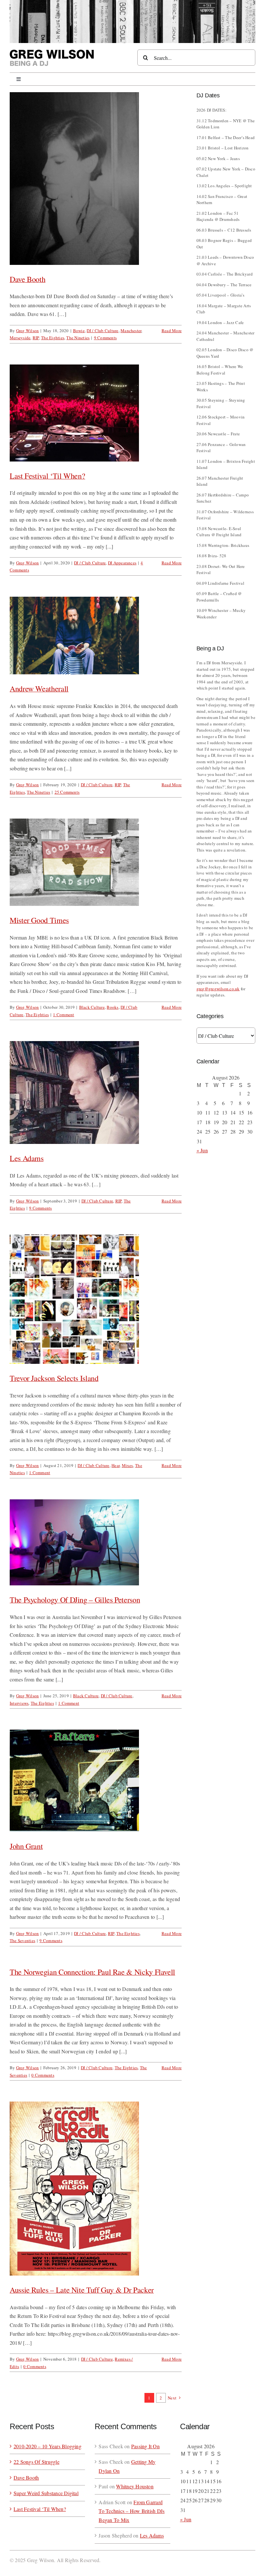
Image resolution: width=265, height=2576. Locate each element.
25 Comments (67, 792)
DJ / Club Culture (102, 331)
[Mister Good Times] (96, 862)
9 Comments (105, 338)
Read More (172, 331)
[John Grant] (96, 1781)
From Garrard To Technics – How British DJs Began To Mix (132, 2511)
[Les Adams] (96, 1092)
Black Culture (92, 1007)
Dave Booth (27, 279)
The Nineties (78, 338)
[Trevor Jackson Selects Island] (96, 1299)
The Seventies (22, 1940)
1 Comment (64, 1015)
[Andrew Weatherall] (96, 636)
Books (112, 1007)
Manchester (131, 331)
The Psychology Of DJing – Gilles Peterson (75, 1600)
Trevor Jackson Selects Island (54, 1378)
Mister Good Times (39, 920)
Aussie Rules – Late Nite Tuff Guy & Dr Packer (82, 2290)
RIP (36, 338)
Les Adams (27, 1158)
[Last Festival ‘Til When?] (96, 413)
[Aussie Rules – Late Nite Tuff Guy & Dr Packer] (96, 2189)
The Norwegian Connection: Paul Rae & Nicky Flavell (92, 1972)
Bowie (79, 331)
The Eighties (53, 338)
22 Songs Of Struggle (37, 2462)
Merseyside (20, 338)
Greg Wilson (28, 331)
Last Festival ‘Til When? (47, 476)
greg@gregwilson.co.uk (218, 989)
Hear (116, 1465)
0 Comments (43, 2075)
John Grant (26, 1846)
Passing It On (145, 2446)
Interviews (19, 1703)
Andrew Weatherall (39, 689)
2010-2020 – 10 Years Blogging (48, 2446)
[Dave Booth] (96, 178)
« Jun (202, 1150)
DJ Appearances (122, 563)
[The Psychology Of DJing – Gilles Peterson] (96, 1543)
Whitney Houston (135, 2486)
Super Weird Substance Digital (46, 2493)
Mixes (127, 1465)
